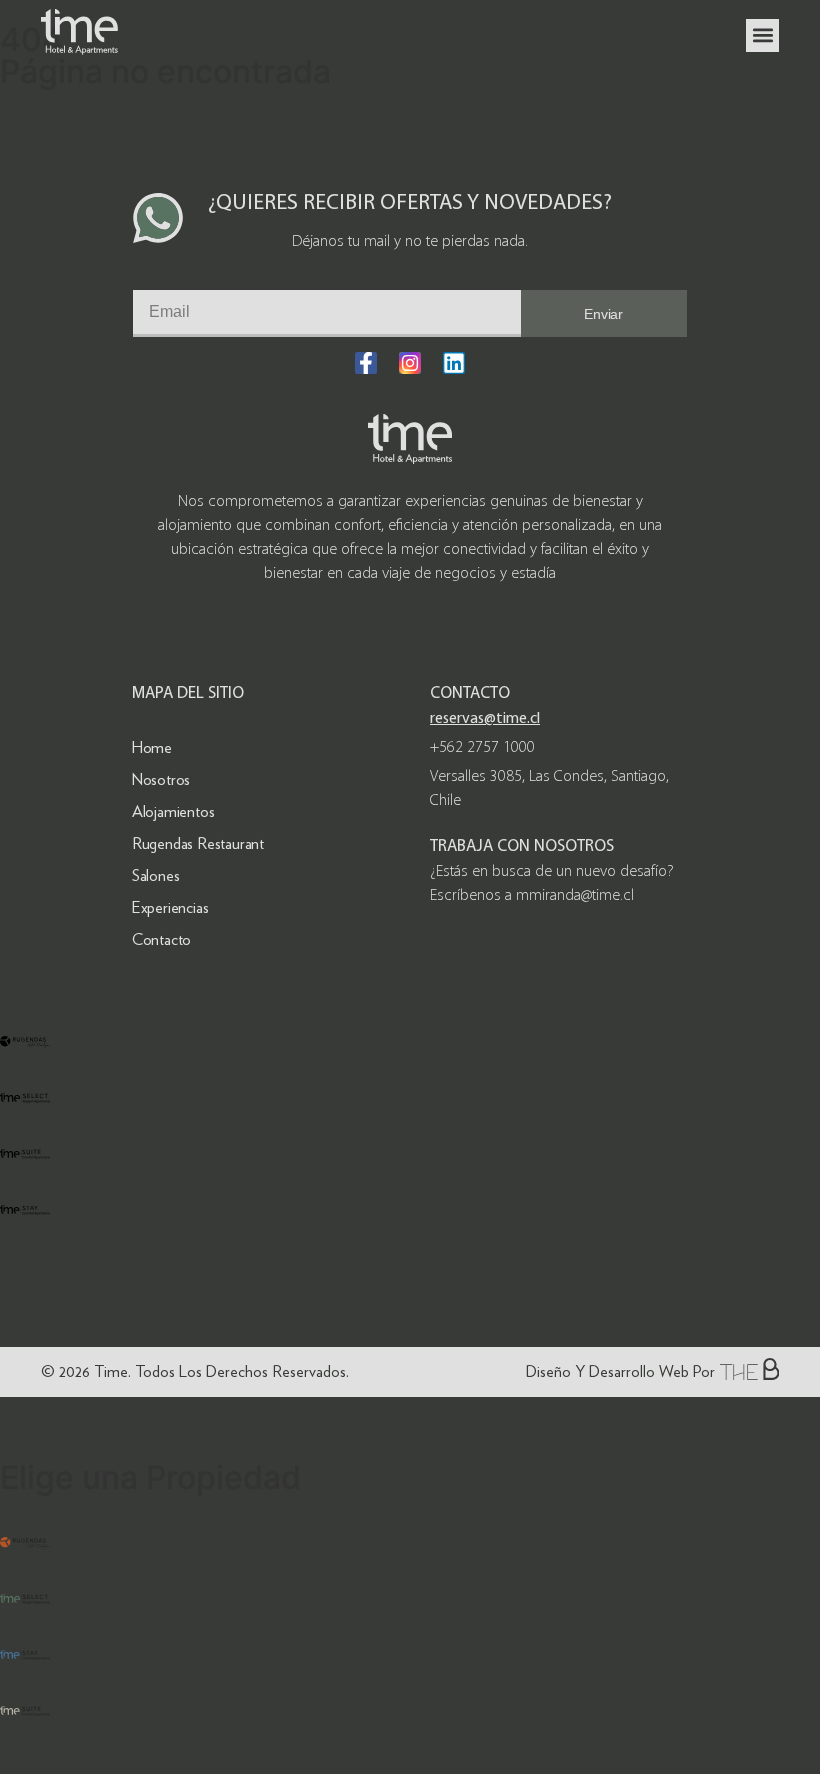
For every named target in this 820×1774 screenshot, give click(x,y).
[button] (762, 35)
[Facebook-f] (366, 363)
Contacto (161, 939)
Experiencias (170, 907)
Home (152, 747)
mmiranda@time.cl (575, 896)
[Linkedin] (454, 363)
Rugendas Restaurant (198, 843)
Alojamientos (173, 811)
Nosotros (161, 779)
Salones (156, 875)
